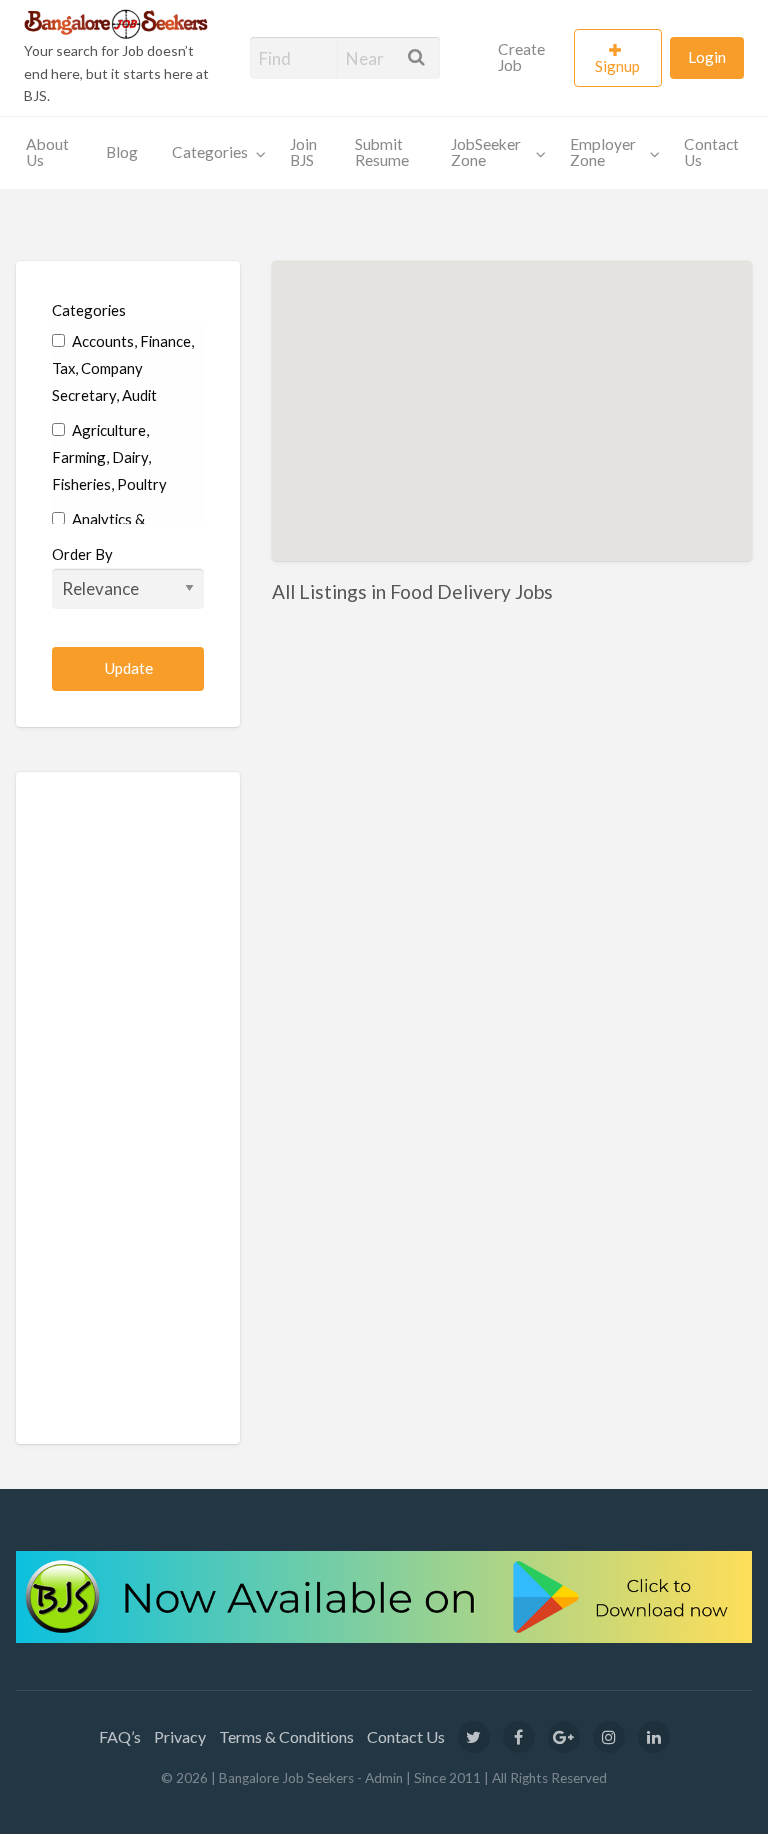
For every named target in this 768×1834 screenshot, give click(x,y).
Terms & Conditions (286, 1736)
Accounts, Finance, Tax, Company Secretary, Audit (123, 368)
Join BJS (303, 152)
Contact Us (711, 152)
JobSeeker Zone (486, 152)
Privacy (180, 1736)
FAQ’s (120, 1736)
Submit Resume (382, 152)
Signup (617, 66)
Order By (82, 554)
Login (707, 57)
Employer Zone (603, 152)
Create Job (521, 57)
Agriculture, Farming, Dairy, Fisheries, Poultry (109, 457)
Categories (210, 152)
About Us (47, 152)
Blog (122, 152)
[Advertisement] (128, 1108)
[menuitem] (527, 58)
